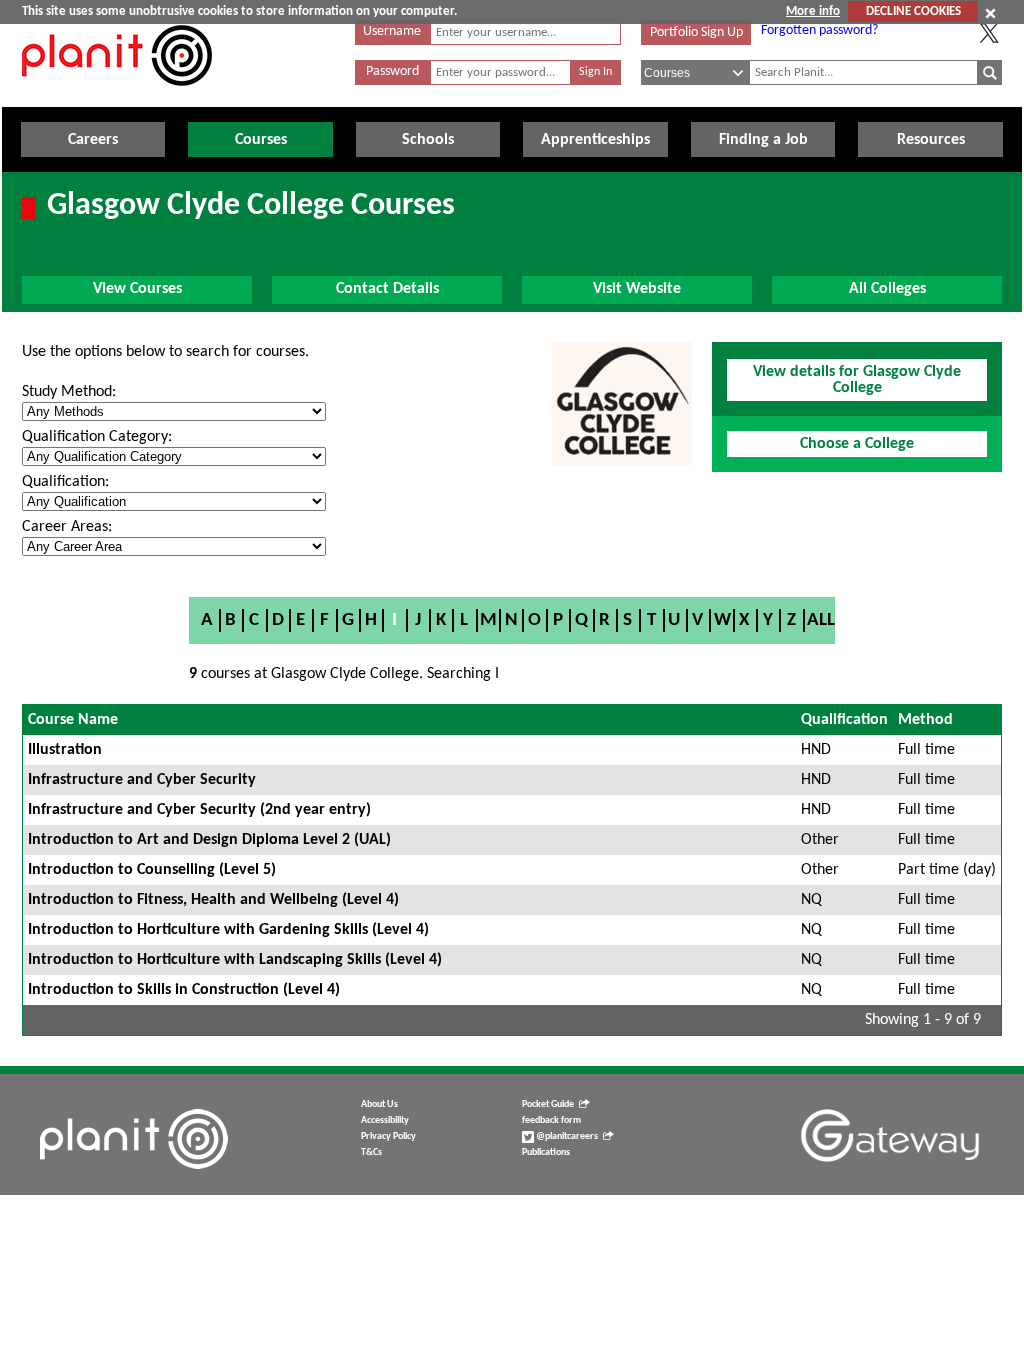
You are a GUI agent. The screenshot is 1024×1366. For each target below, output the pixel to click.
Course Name (73, 720)
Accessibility (385, 1120)
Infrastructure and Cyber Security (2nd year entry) (199, 810)
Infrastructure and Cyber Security (142, 780)
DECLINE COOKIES (913, 11)
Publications (546, 1152)
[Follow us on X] (989, 33)
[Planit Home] (117, 97)
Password (392, 71)
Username (392, 31)
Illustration (65, 750)
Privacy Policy (388, 1136)
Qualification (844, 720)
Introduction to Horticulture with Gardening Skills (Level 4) (228, 930)
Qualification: (65, 482)
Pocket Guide (548, 1104)
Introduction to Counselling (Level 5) (152, 870)
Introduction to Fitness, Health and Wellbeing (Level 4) (213, 900)
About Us (379, 1104)
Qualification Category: (97, 437)
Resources (931, 140)
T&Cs (371, 1152)
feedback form (551, 1120)
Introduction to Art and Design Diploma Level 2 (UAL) (209, 840)
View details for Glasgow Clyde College (857, 380)
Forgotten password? (819, 30)
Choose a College (857, 444)
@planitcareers (566, 1136)
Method (925, 720)
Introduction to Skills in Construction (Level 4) (184, 990)
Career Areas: (67, 527)
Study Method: (69, 392)
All (821, 620)
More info (813, 11)
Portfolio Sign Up (696, 32)
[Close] (990, 13)
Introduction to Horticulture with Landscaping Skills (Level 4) (235, 960)
